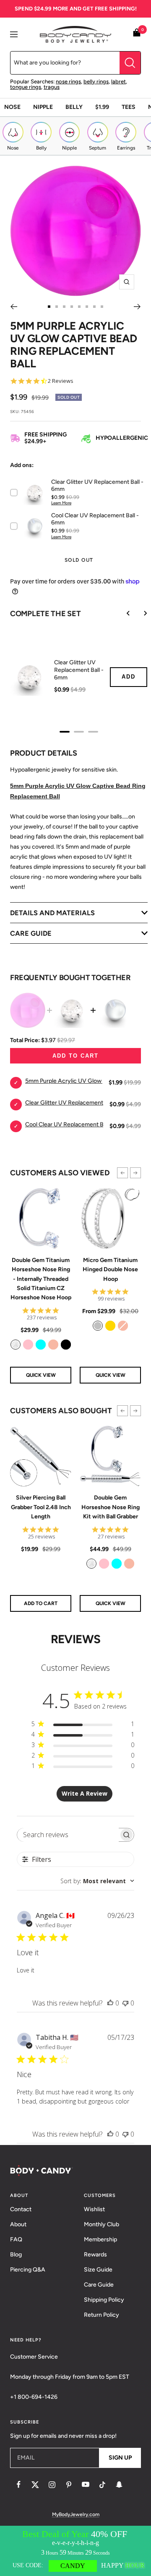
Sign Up (120, 2458)
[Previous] (14, 307)
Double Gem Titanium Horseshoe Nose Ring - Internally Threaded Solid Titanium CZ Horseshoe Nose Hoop (41, 1279)
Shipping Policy (104, 2300)
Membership (100, 2239)
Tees (129, 107)
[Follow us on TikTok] (102, 2485)
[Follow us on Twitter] (35, 2485)
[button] (122, 1173)
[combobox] (97, 1881)
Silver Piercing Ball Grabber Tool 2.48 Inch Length (41, 1507)
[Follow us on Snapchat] (119, 2485)
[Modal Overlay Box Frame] (75, 2551)
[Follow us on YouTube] (86, 2485)
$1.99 (102, 107)
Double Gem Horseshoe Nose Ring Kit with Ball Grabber (111, 1507)
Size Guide (98, 2270)
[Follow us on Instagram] (52, 2485)
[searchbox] (68, 1835)
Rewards (95, 2255)
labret (118, 81)
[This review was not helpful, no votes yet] (125, 2003)
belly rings (96, 81)
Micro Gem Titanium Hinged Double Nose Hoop (110, 1270)
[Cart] (137, 34)
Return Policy (102, 2315)
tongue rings (26, 87)
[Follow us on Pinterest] (69, 2485)
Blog (16, 2255)
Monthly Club (102, 2224)
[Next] (137, 307)
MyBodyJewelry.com (76, 2514)
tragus (52, 87)
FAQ (16, 2239)
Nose (12, 107)
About (18, 2224)
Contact (21, 2209)
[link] (16, 1345)
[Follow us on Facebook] (18, 2485)
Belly (74, 107)
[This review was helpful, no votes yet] (110, 2003)
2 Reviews (61, 381)
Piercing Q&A (28, 2270)
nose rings (68, 81)
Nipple (43, 107)
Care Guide (99, 2285)
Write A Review (85, 1793)
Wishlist (94, 2209)
